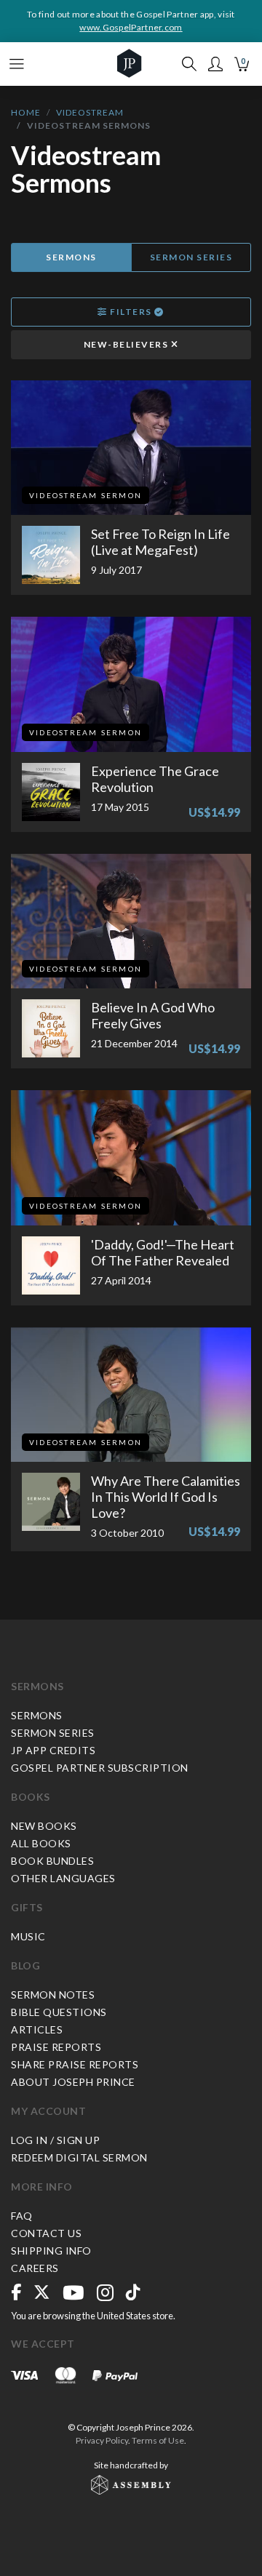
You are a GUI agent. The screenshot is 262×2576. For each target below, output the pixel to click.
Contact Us (46, 2233)
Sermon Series (191, 257)
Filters (131, 312)
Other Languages (63, 1878)
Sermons (71, 257)
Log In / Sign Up (55, 2140)
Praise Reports (56, 2047)
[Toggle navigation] (17, 64)
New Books (44, 1826)
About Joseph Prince (73, 2082)
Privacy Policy (102, 2440)
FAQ (22, 2216)
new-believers (127, 344)
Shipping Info (51, 2251)
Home (26, 112)
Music (28, 1936)
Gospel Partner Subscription (100, 1768)
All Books (41, 1843)
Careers (35, 2268)
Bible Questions (59, 2012)
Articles (37, 2029)
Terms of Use (158, 2440)
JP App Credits (53, 1750)
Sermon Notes (53, 1995)
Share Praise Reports (75, 2064)
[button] (215, 64)
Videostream (90, 112)
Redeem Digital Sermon (79, 2157)
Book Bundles (52, 1861)
